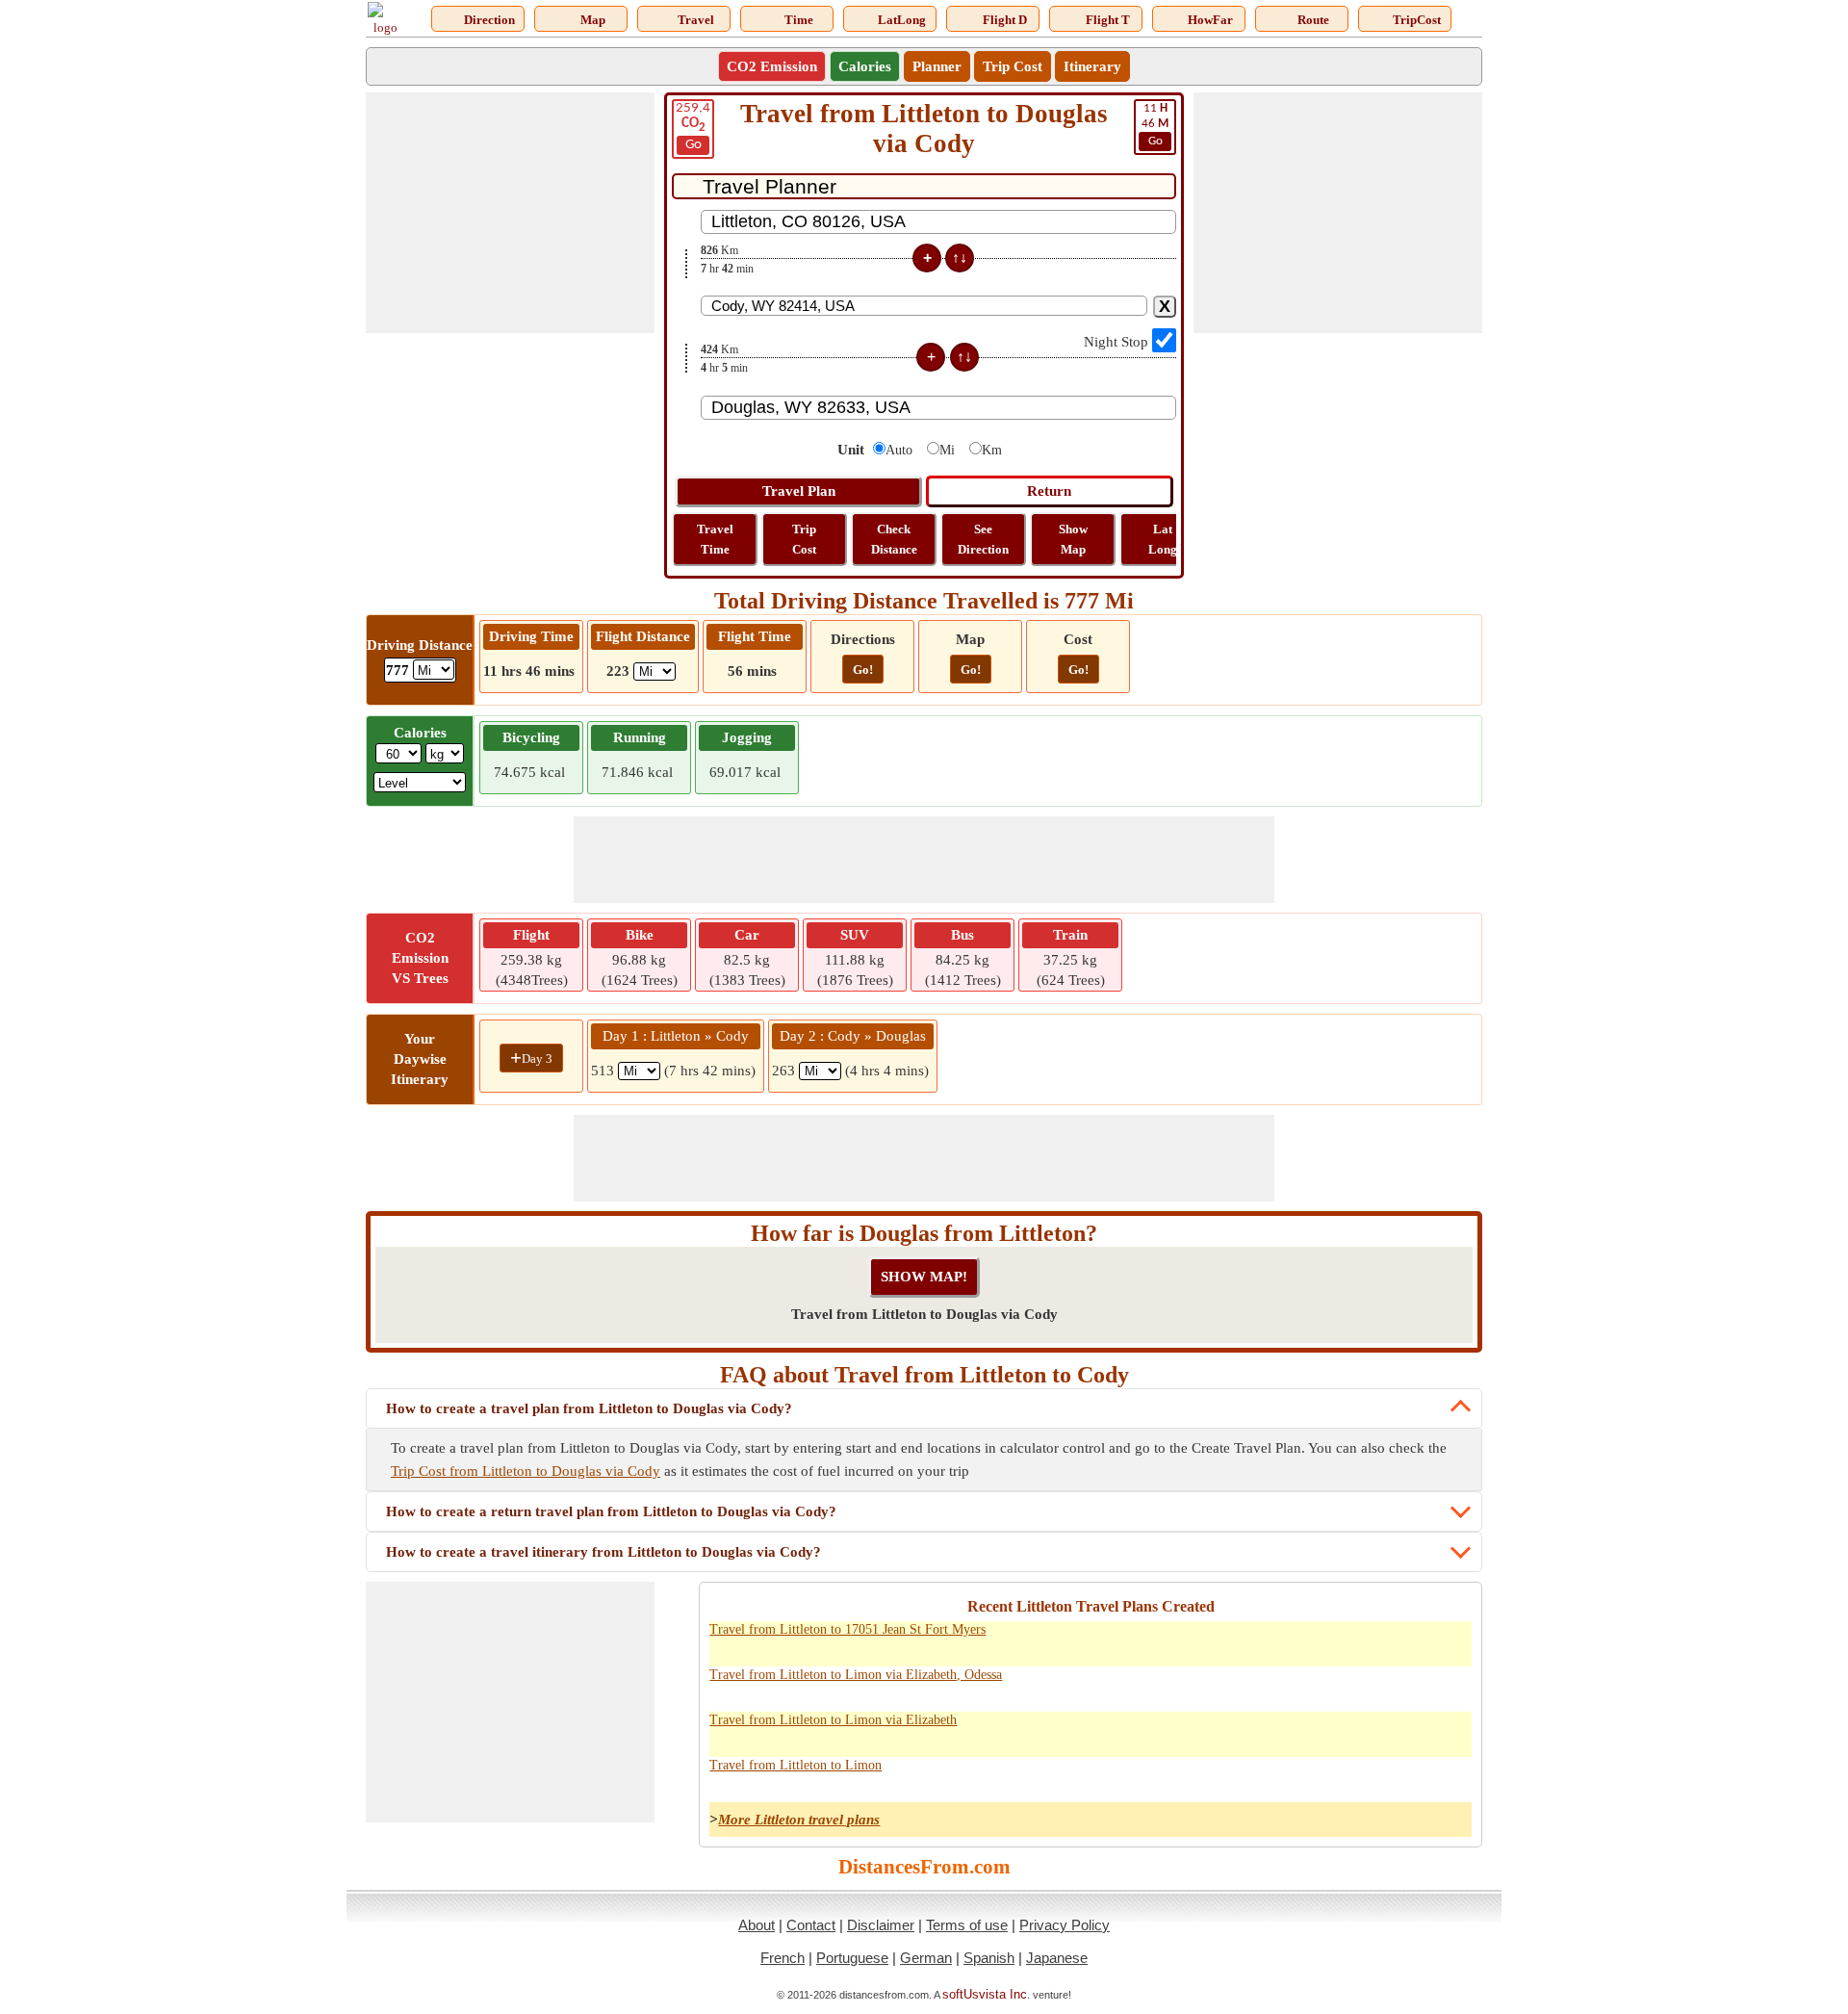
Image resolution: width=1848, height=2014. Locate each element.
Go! (863, 670)
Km (992, 450)
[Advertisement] (510, 213)
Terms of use (967, 1925)
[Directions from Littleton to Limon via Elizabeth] (1282, 1731)
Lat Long (1163, 539)
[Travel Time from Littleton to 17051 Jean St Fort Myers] (1324, 1640)
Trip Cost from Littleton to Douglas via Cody (526, 1471)
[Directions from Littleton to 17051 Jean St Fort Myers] (1282, 1640)
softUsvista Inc (985, 1994)
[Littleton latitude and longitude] (1409, 1640)
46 (1155, 125)
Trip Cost (1013, 66)
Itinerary (1092, 66)
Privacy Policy (1065, 1925)
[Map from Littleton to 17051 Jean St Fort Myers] (1367, 1640)
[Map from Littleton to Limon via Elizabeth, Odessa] (1367, 1686)
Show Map (1073, 539)
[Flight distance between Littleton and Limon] (1451, 1686)
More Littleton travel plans (799, 1820)
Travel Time (715, 539)
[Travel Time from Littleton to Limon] (1324, 1776)
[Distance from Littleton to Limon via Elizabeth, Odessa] (1240, 1686)
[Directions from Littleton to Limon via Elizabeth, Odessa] (1282, 1686)
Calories (865, 66)
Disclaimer (881, 1925)
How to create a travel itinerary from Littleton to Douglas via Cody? (603, 1552)
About (757, 1925)
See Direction (983, 539)
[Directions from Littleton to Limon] (1282, 1776)
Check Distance (894, 539)
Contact (811, 1925)
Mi (947, 450)
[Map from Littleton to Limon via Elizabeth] (1367, 1731)
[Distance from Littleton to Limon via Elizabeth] (1240, 1731)
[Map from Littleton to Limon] (1367, 1776)
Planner (937, 66)
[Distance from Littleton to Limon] (1240, 1776)
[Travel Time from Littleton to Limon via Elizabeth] (1324, 1731)
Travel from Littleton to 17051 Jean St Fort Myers (847, 1629)
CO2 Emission (772, 66)
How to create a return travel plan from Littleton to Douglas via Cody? (611, 1511)
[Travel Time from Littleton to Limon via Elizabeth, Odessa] (1324, 1686)
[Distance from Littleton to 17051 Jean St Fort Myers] (1240, 1640)
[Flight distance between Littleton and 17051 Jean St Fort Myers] (1451, 1640)
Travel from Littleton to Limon (796, 1765)
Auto (899, 450)
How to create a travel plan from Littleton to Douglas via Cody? (589, 1408)
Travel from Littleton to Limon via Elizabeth (833, 1720)
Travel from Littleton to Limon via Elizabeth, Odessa (856, 1675)
